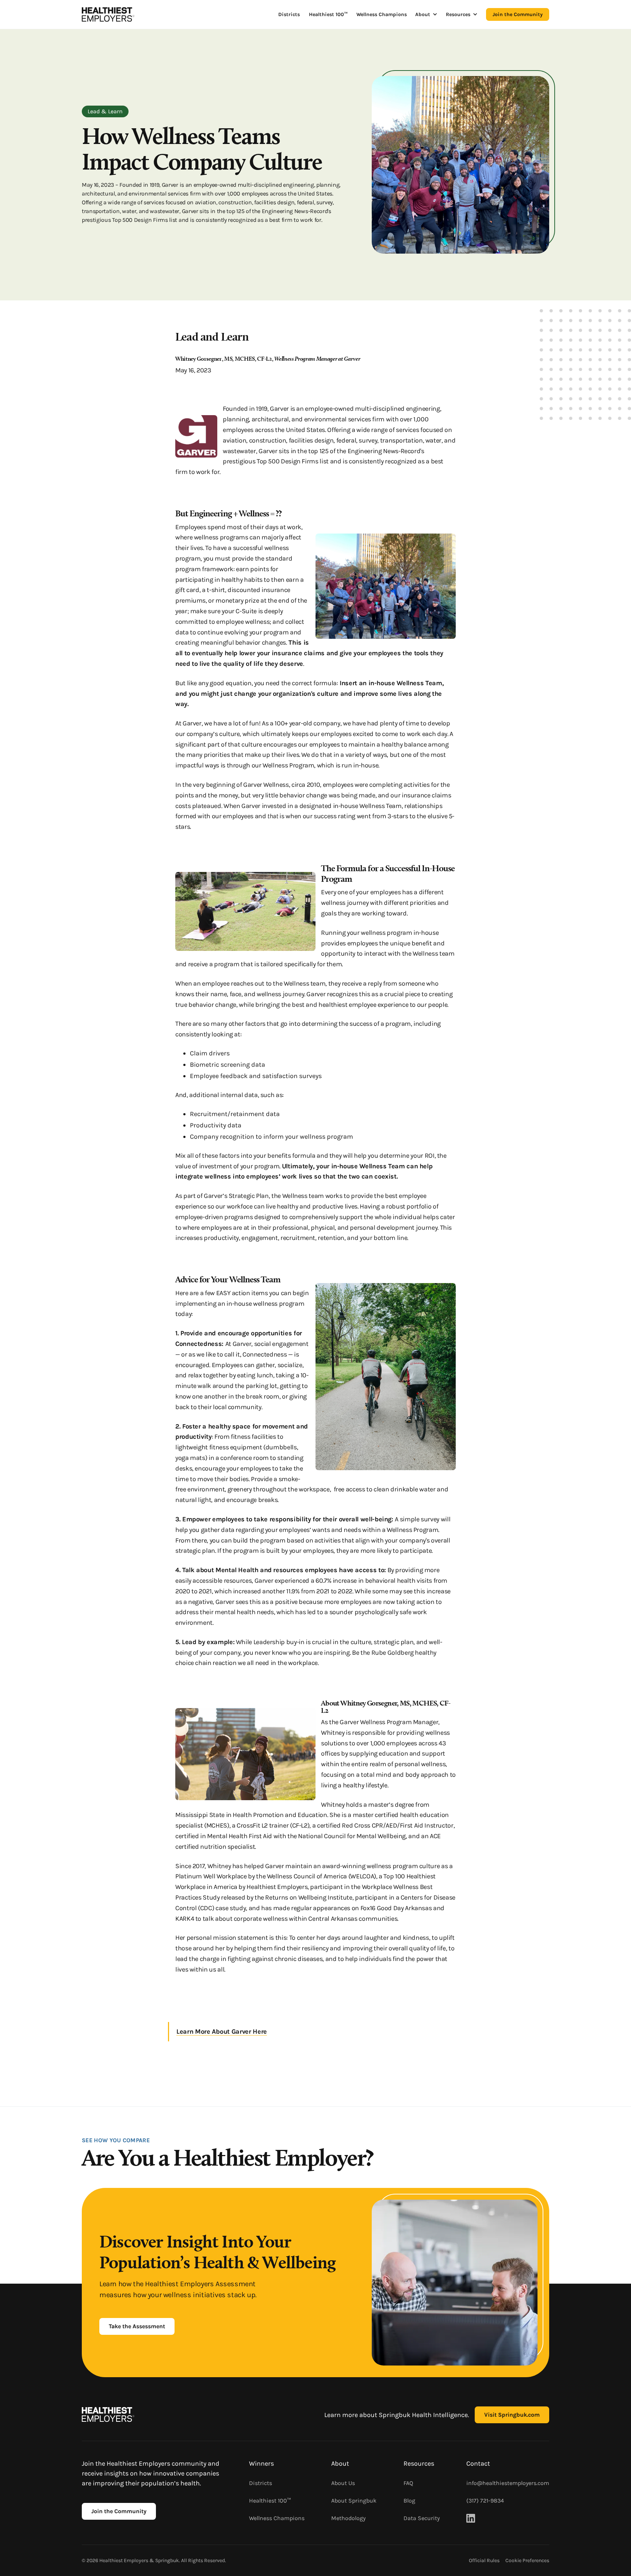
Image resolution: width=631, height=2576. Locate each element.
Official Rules (484, 2560)
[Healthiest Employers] (108, 14)
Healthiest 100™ (328, 14)
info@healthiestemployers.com (508, 2483)
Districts (289, 14)
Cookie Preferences (527, 2560)
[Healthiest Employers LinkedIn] (471, 2518)
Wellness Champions (382, 14)
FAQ (408, 2483)
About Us (343, 2483)
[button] (426, 14)
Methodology (348, 2518)
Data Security (422, 2518)
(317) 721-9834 (485, 2501)
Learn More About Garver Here (222, 2031)
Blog (409, 2501)
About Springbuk (354, 2501)
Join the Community (518, 14)
